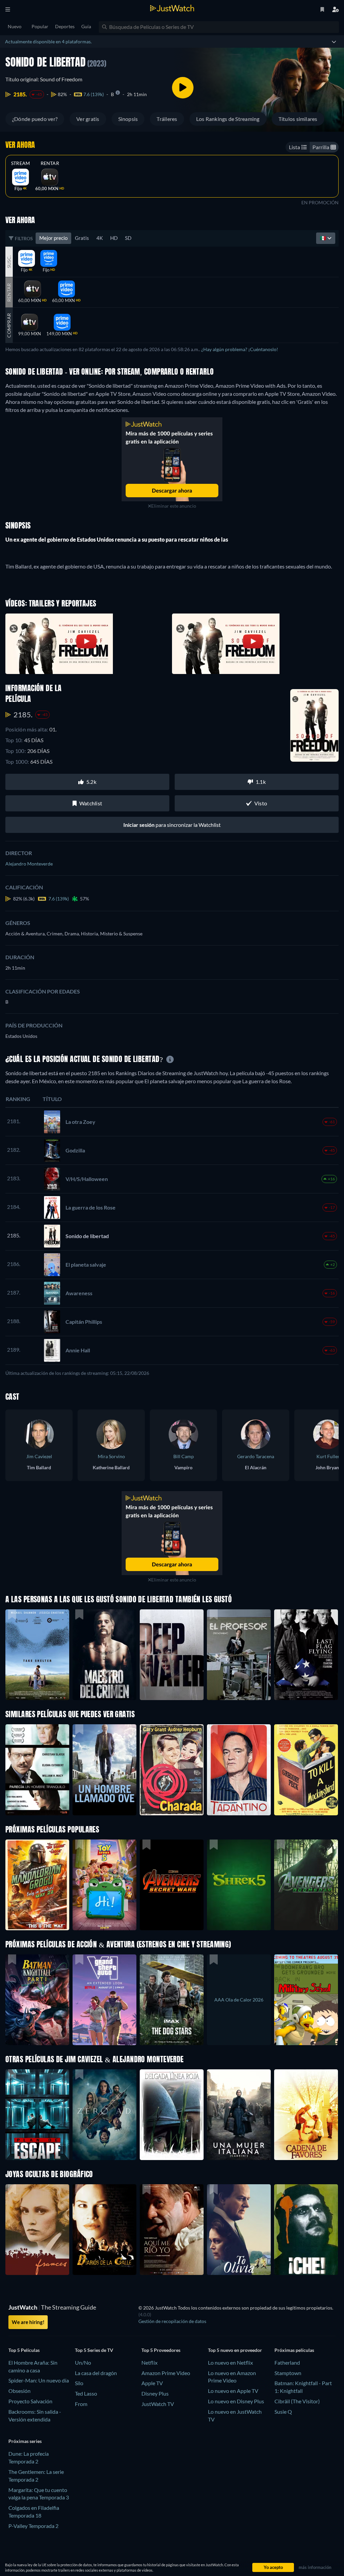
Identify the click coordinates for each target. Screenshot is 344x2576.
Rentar (50, 163)
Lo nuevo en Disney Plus (236, 2401)
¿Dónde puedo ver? (35, 119)
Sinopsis (128, 119)
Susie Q (283, 2412)
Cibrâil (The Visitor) (297, 2401)
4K (100, 238)
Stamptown (288, 2373)
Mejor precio (53, 238)
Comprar (9, 325)
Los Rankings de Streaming (228, 119)
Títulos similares (298, 119)
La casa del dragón (96, 2373)
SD (128, 238)
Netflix (149, 2362)
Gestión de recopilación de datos (172, 2321)
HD (114, 238)
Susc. (9, 261)
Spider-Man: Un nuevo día (39, 2380)
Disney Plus (155, 2393)
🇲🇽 (324, 238)
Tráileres (167, 119)
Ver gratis (88, 119)
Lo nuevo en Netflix (230, 2362)
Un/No (83, 2362)
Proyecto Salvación (30, 2401)
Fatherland (287, 2362)
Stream (20, 163)
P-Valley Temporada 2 (33, 2526)
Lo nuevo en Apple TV (233, 2391)
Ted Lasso (86, 2393)
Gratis (82, 238)
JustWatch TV (158, 2404)
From (81, 2404)
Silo (79, 2383)
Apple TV (152, 2383)
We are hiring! (28, 2322)
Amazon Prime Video (166, 2373)
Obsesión (19, 2391)
